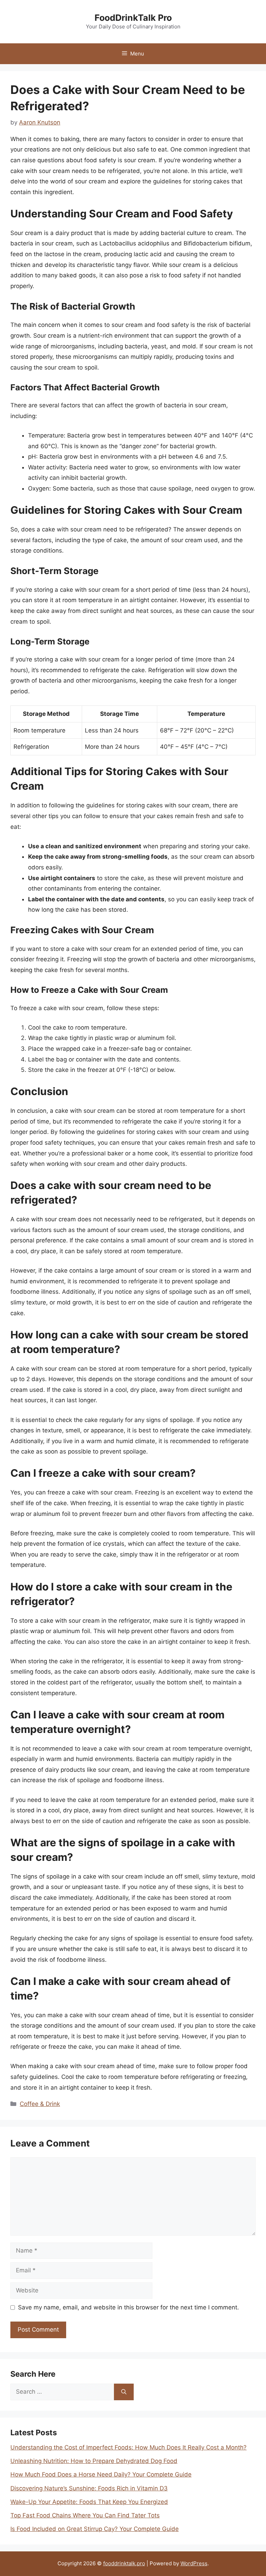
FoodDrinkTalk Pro (133, 18)
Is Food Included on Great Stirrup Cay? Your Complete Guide (95, 2529)
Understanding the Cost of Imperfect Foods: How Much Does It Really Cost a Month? (128, 2447)
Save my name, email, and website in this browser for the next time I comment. (128, 2307)
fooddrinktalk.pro (124, 2563)
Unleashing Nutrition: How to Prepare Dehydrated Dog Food (94, 2461)
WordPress (194, 2563)
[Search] (124, 2392)
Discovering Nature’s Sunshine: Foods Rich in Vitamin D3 (89, 2488)
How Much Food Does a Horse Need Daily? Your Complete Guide (101, 2474)
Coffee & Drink (40, 2104)
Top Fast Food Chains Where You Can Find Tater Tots (85, 2515)
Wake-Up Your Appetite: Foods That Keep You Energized (89, 2502)
